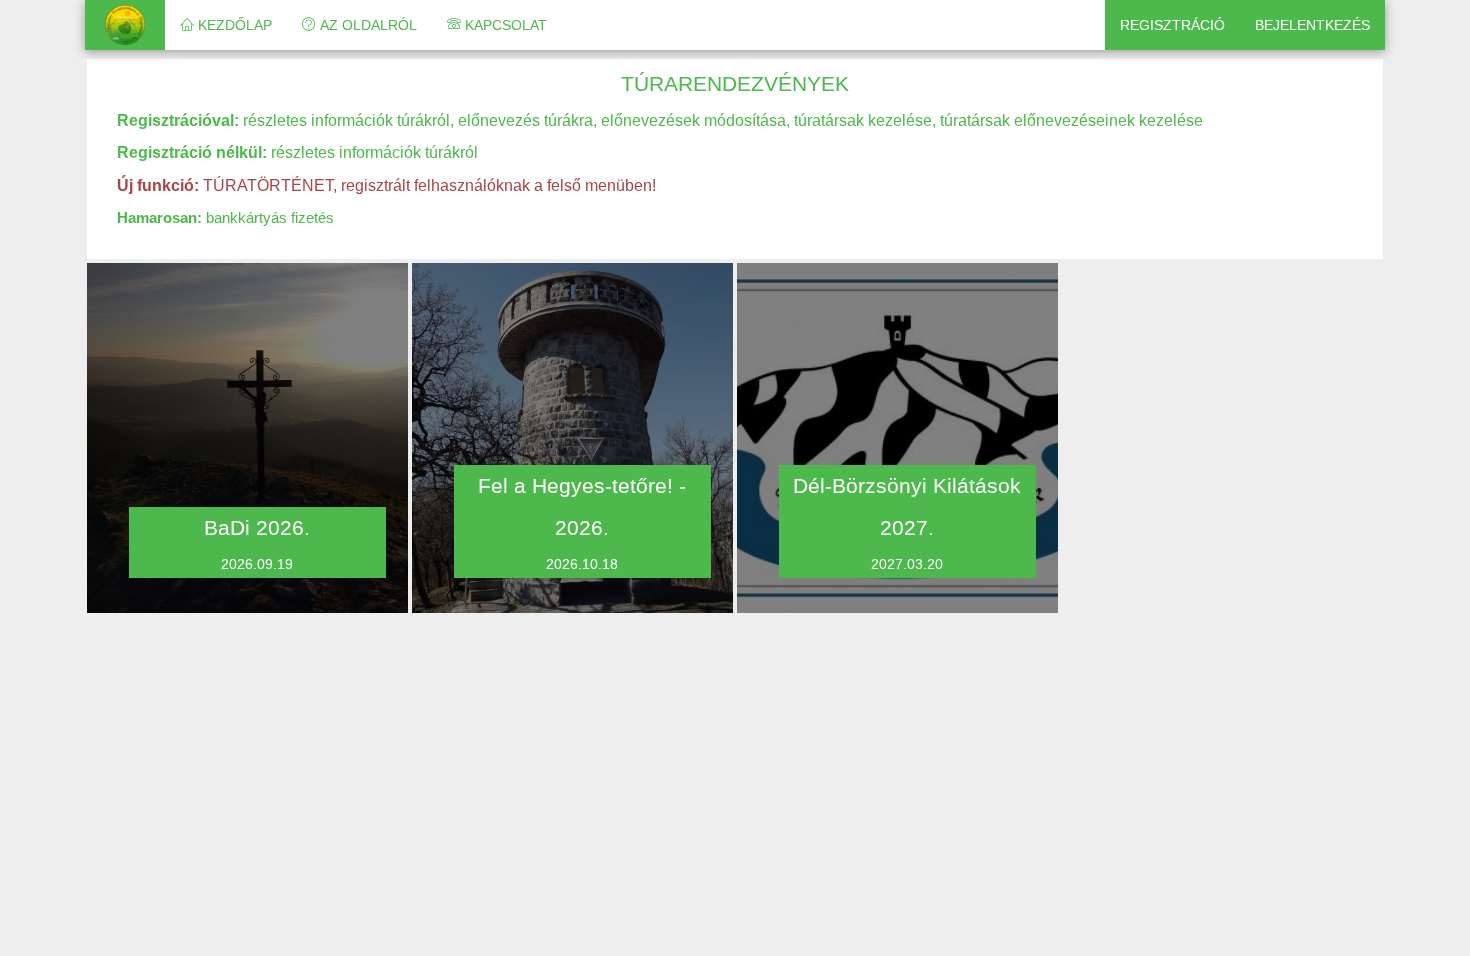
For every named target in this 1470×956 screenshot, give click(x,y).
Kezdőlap (233, 25)
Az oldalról (366, 25)
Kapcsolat (504, 25)
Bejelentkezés (1312, 25)
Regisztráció (1172, 25)
